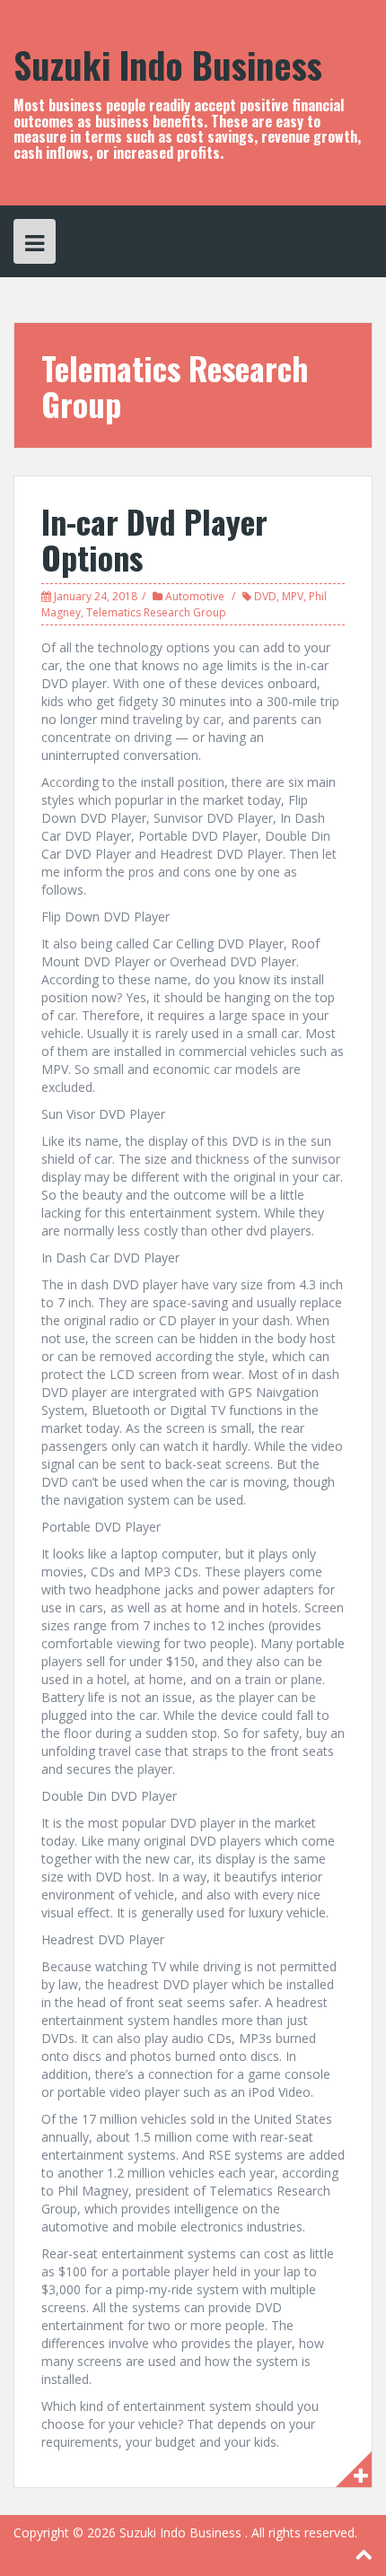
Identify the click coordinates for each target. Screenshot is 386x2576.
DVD (265, 596)
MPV (293, 596)
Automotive (195, 596)
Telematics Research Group (156, 612)
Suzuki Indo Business (168, 65)
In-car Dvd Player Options (154, 539)
